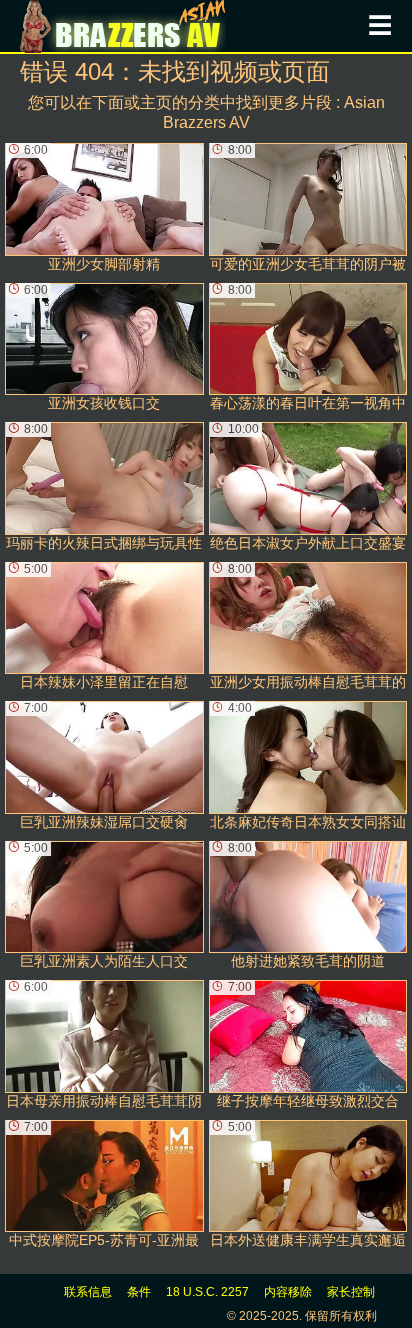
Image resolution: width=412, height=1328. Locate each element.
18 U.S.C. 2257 (207, 1292)
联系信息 (88, 1292)
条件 (139, 1292)
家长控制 (351, 1292)
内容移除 (288, 1292)
